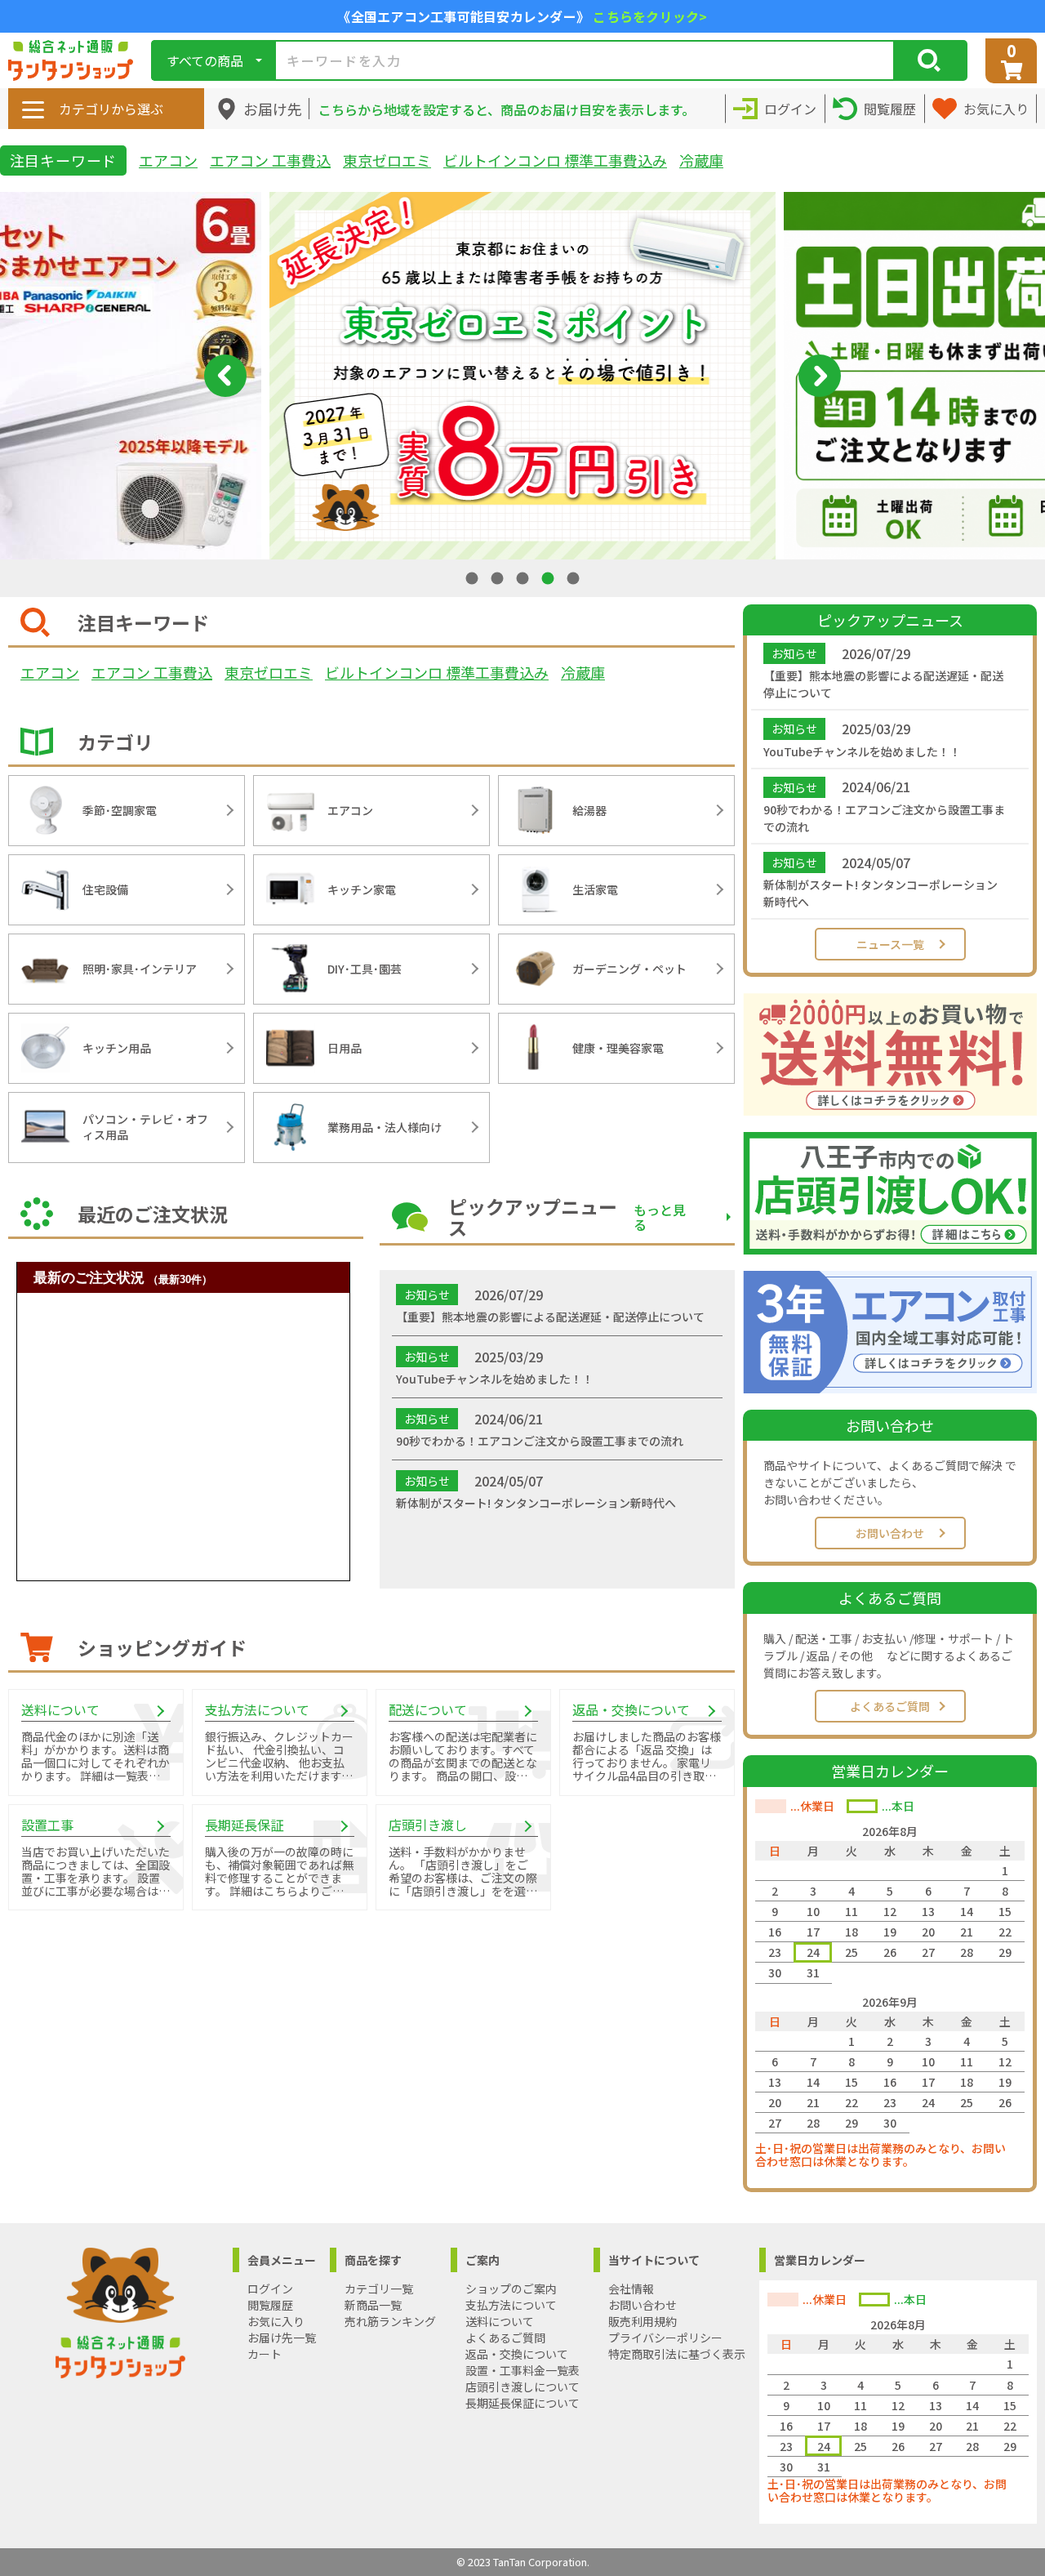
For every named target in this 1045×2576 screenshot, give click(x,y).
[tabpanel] (522, 376)
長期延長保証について (522, 2403)
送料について (500, 2321)
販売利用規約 (643, 2321)
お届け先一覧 (282, 2338)
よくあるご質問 (890, 1706)
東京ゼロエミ (387, 160)
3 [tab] (524, 578)
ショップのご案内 (511, 2289)
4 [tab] (549, 578)
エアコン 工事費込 (270, 160)
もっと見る (660, 1217)
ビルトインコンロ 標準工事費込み (555, 160)
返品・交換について (517, 2354)
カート (265, 2354)
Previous (225, 376)
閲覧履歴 (270, 2305)
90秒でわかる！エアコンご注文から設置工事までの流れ (884, 818)
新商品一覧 (373, 2305)
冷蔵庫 (701, 160)
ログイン (270, 2289)
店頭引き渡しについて (522, 2387)
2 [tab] (499, 578)
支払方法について (511, 2305)
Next (820, 376)
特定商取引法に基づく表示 (677, 2354)
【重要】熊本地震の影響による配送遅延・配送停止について (883, 684)
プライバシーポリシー (665, 2338)
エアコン (168, 160)
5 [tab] (575, 578)
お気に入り (276, 2321)
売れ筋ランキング (390, 2321)
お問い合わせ (890, 1533)
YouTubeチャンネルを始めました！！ (862, 751)
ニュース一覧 (890, 944)
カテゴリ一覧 (379, 2289)
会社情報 (631, 2289)
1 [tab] (474, 578)
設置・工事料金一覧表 (522, 2370)
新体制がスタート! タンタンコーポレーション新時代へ (880, 893)
